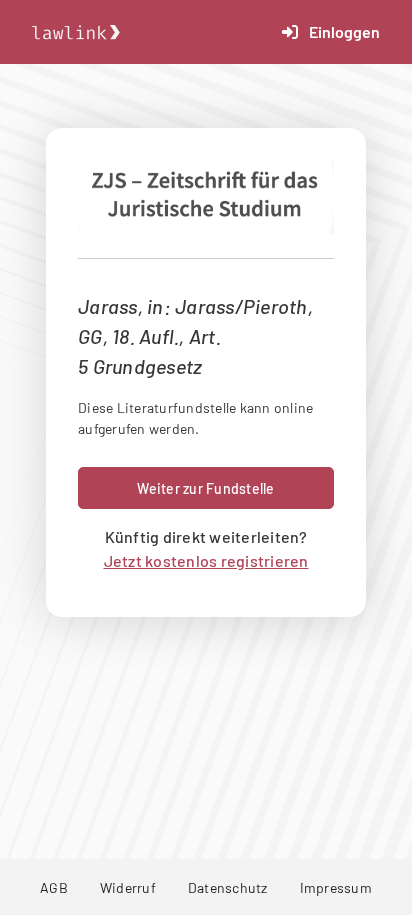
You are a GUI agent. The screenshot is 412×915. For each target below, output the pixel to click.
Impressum (336, 887)
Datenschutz (228, 887)
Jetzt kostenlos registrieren (206, 560)
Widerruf (128, 887)
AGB (54, 887)
